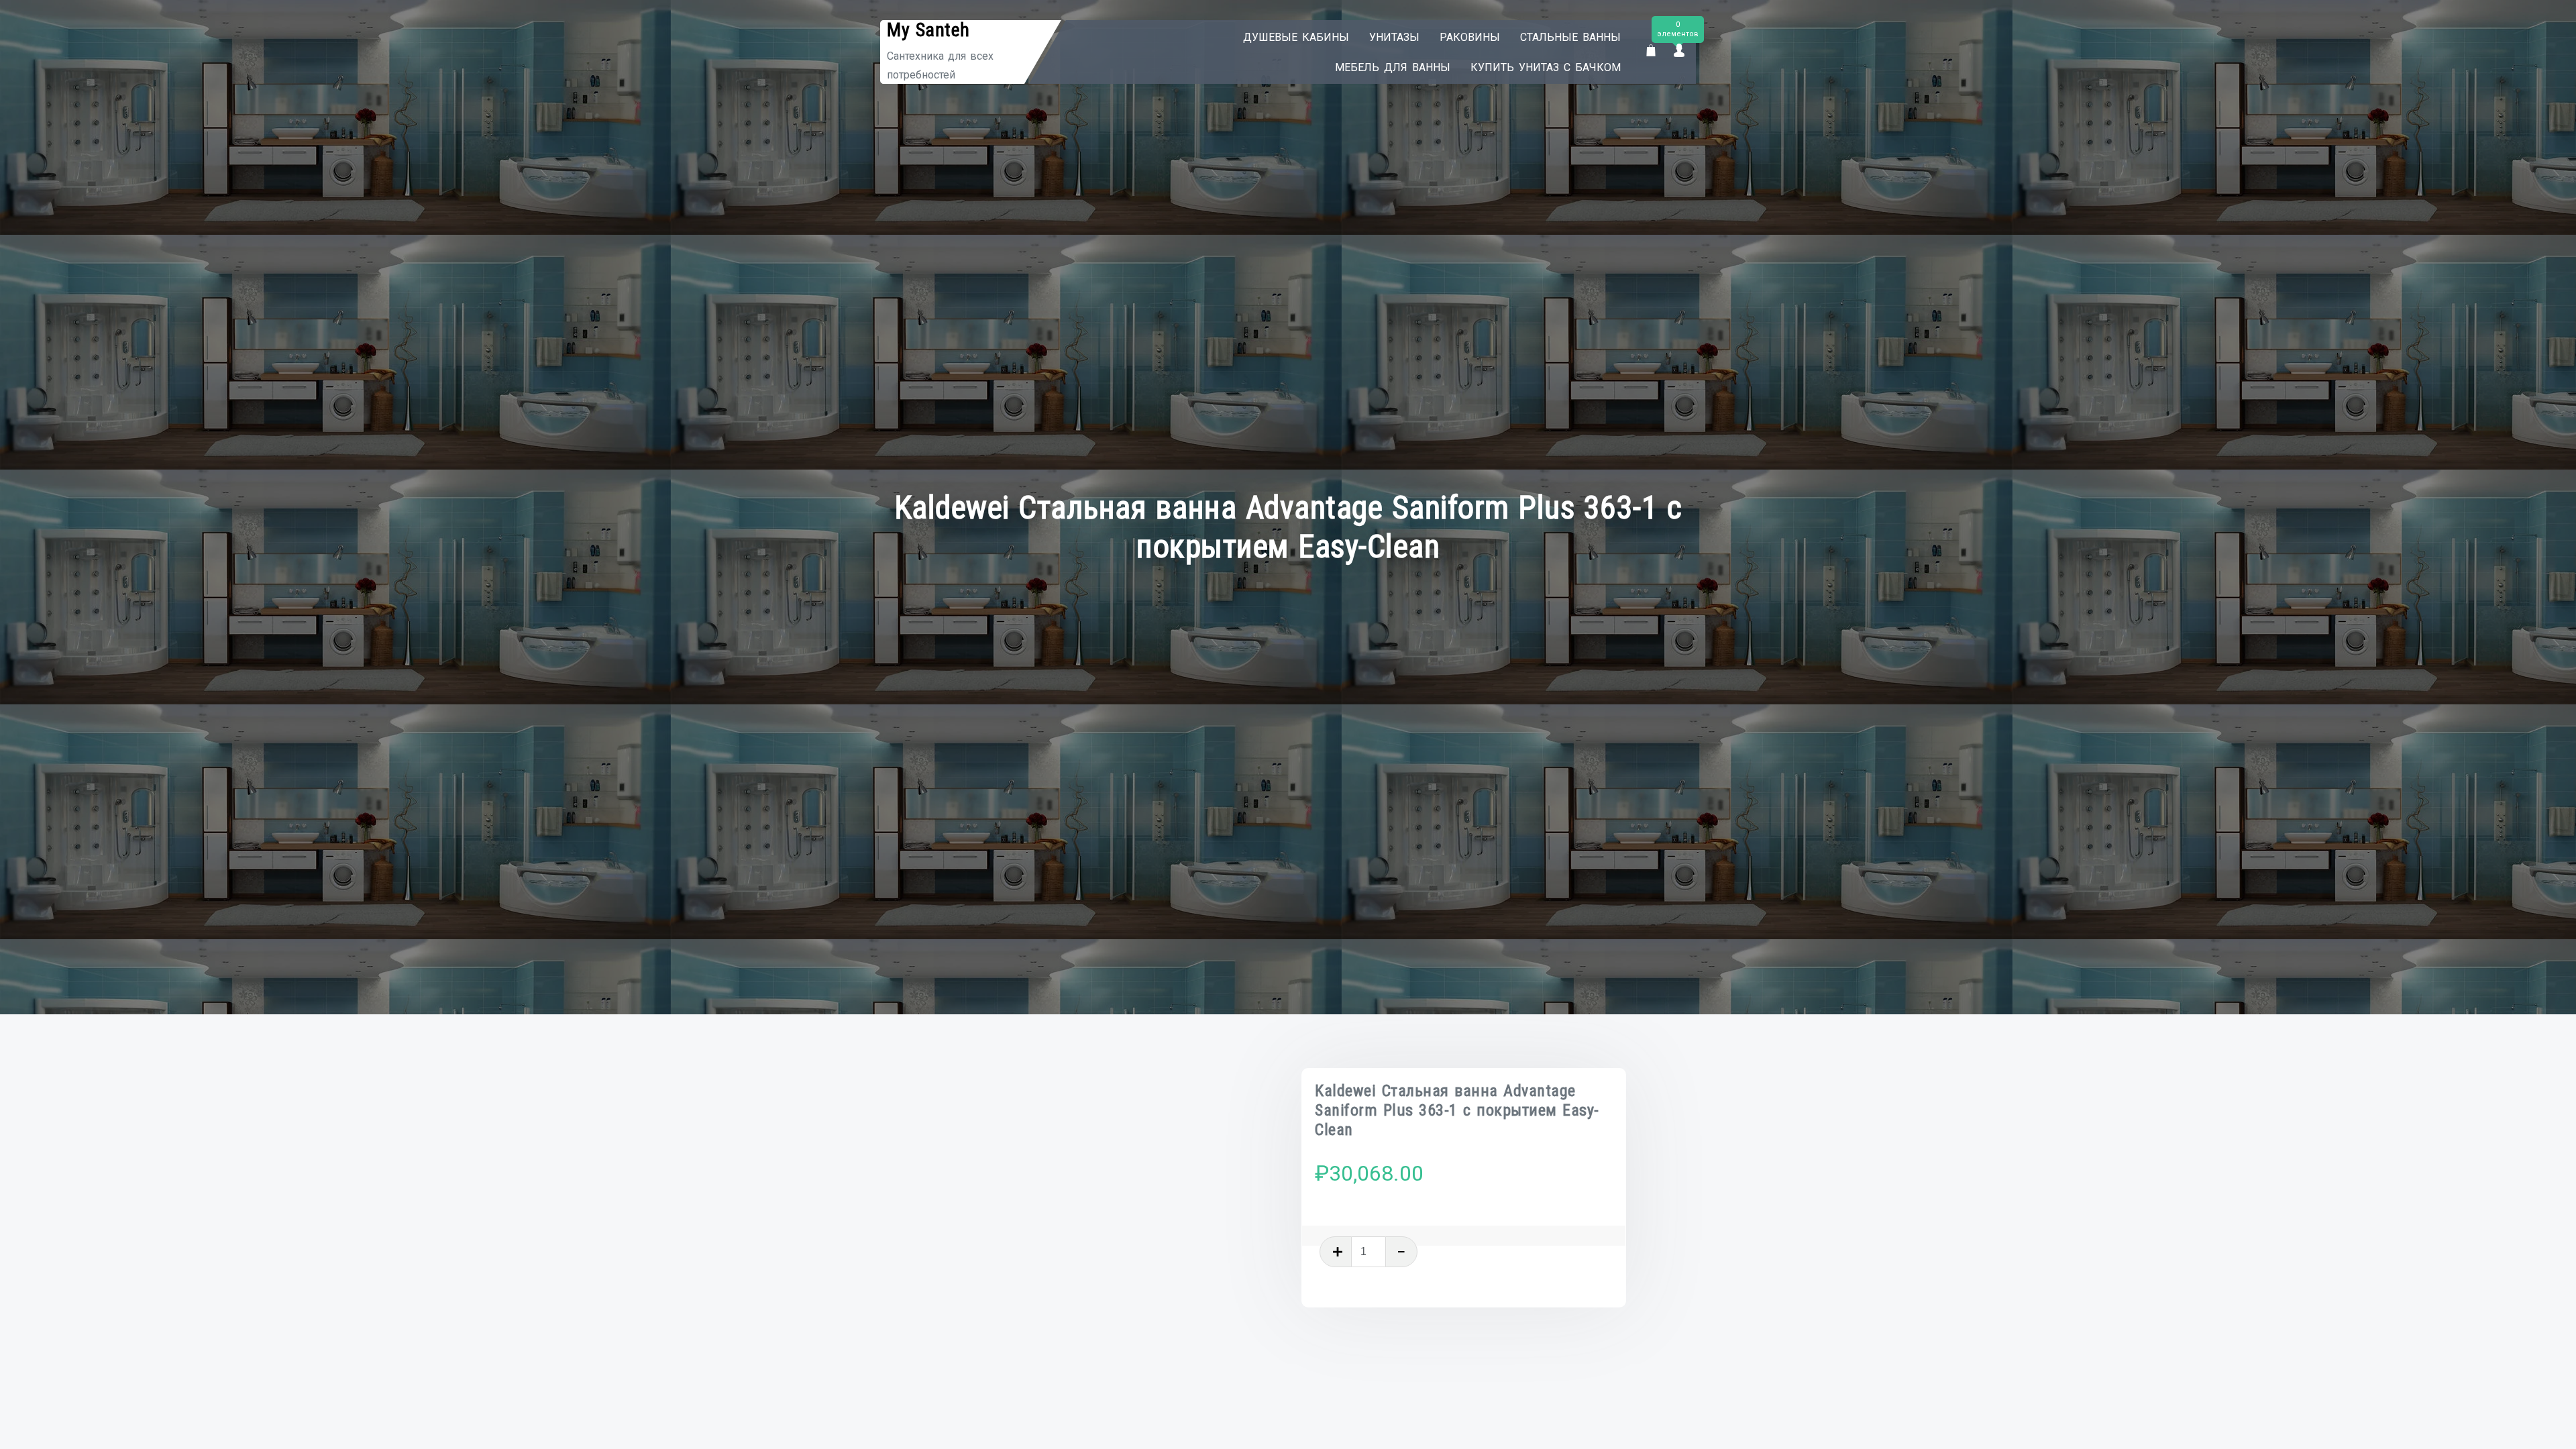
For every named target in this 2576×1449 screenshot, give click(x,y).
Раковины (1470, 37)
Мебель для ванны (1393, 67)
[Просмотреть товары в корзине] (1651, 51)
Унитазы (1394, 37)
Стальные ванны (1570, 37)
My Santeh (928, 30)
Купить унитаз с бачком (1546, 67)
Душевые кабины (1296, 37)
